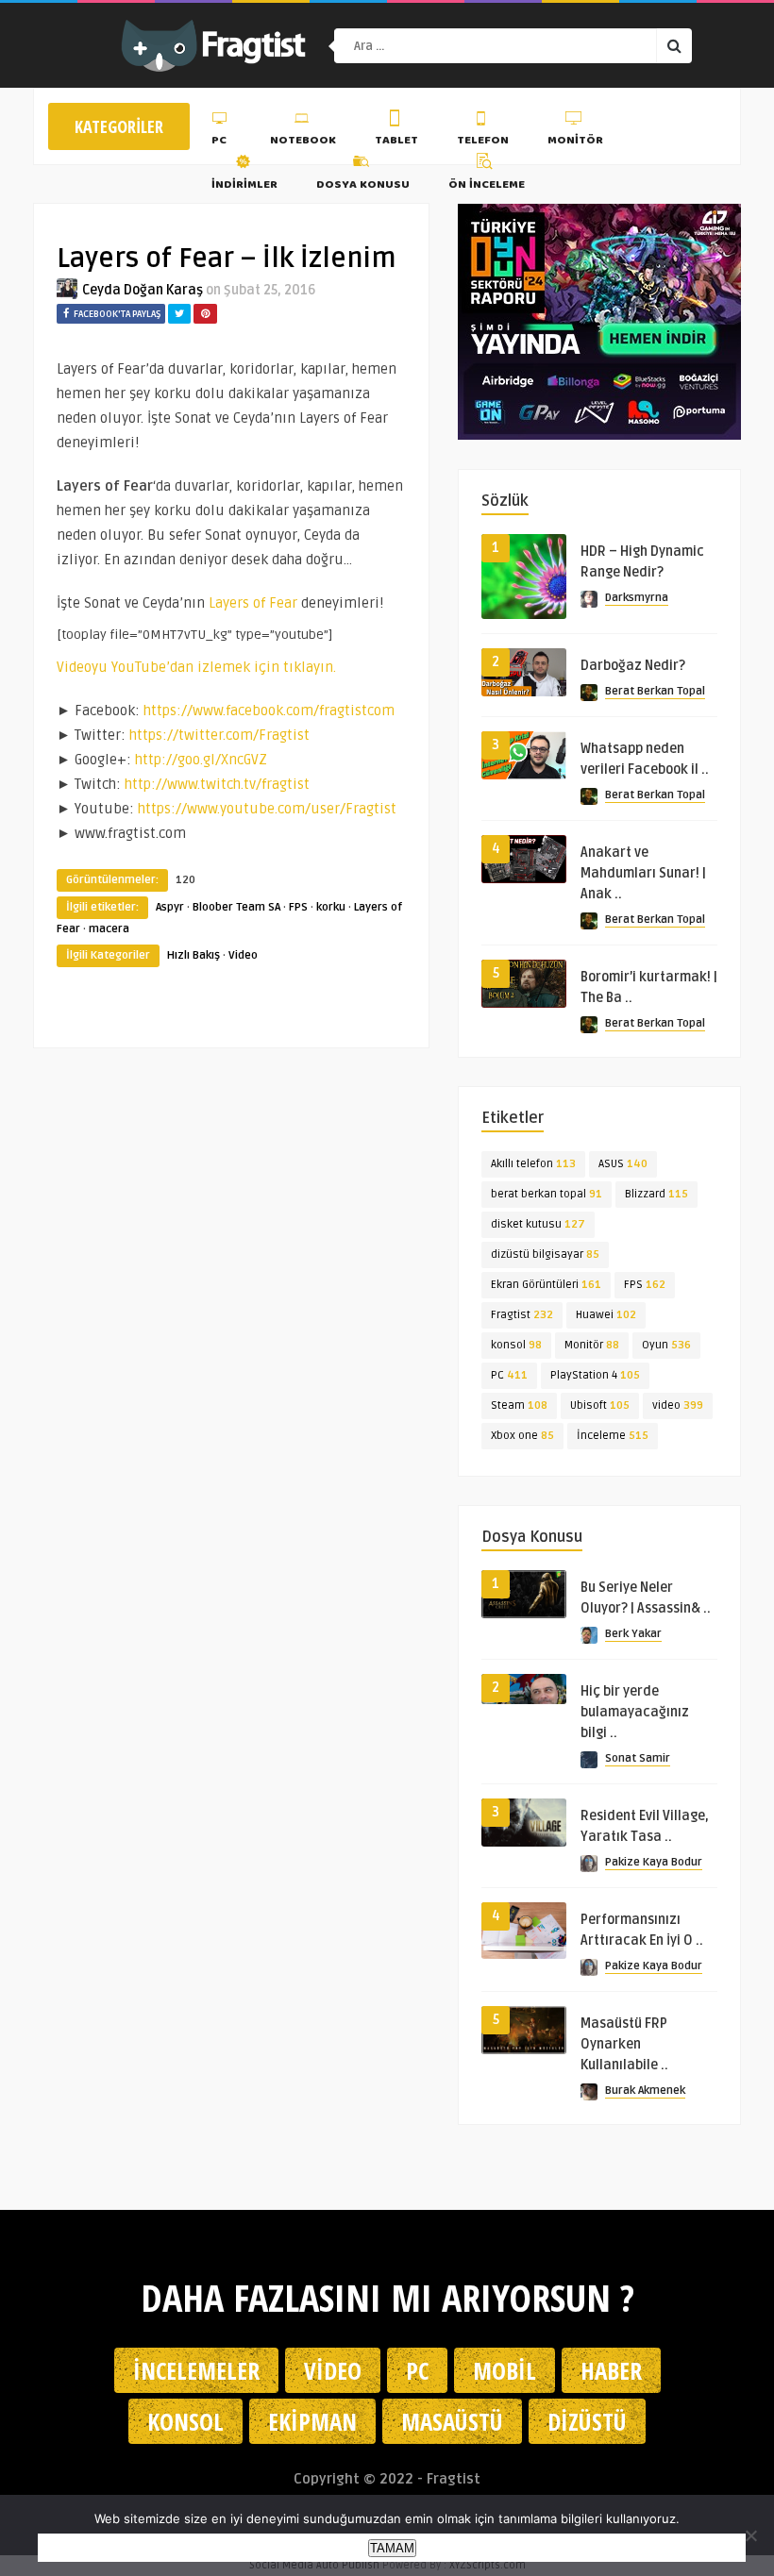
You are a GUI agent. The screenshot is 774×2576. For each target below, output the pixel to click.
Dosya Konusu (363, 185)
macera (109, 929)
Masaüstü (452, 2421)
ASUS (623, 1164)
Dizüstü (587, 2421)
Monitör (575, 141)
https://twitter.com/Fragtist (219, 735)
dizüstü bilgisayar (545, 1255)
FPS (298, 907)
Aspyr (170, 907)
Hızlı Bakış (193, 955)
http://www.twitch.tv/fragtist (217, 784)
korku (331, 907)
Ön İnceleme (487, 185)
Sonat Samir (638, 1758)
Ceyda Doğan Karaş (143, 290)
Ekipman (312, 2421)
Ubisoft (600, 1405)
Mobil (505, 2370)
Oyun (666, 1345)
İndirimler (244, 185)
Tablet (396, 141)
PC (219, 141)
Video (243, 955)
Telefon (483, 141)
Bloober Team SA (236, 907)
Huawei (606, 1315)
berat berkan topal (547, 1194)
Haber (611, 2370)
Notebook (303, 141)
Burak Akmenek (645, 2091)
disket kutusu (538, 1224)
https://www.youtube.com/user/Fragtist (267, 809)
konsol (516, 1345)
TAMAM (392, 2548)
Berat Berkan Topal (655, 691)
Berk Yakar (633, 1634)
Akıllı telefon (533, 1164)
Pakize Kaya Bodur (654, 1862)
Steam (519, 1405)
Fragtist (522, 1315)
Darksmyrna (637, 598)
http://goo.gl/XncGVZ (201, 760)
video (678, 1405)
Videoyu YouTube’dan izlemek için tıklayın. (196, 667)
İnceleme (613, 1436)
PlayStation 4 (595, 1375)
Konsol (185, 2421)
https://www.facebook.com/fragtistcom (269, 711)
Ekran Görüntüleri (546, 1285)
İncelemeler (196, 2370)
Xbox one (522, 1436)
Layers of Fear (253, 603)
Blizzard (656, 1194)
